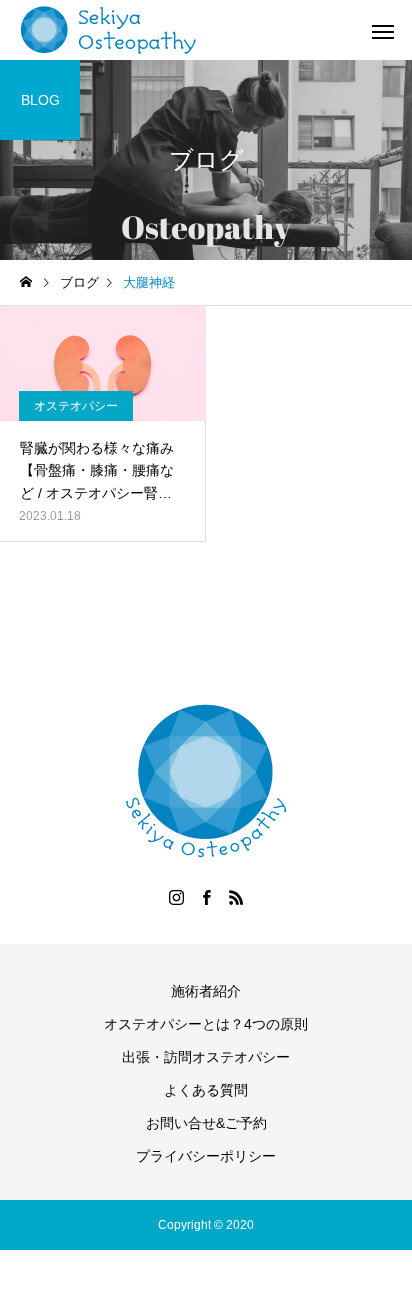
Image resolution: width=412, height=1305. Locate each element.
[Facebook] (206, 897)
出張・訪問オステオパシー (206, 1057)
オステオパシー (76, 406)
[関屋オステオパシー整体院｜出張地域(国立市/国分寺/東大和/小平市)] (109, 30)
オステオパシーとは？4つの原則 (206, 1024)
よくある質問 (206, 1090)
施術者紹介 (206, 991)
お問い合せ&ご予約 (206, 1123)
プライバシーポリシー (206, 1156)
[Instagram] (176, 897)
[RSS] (236, 897)
